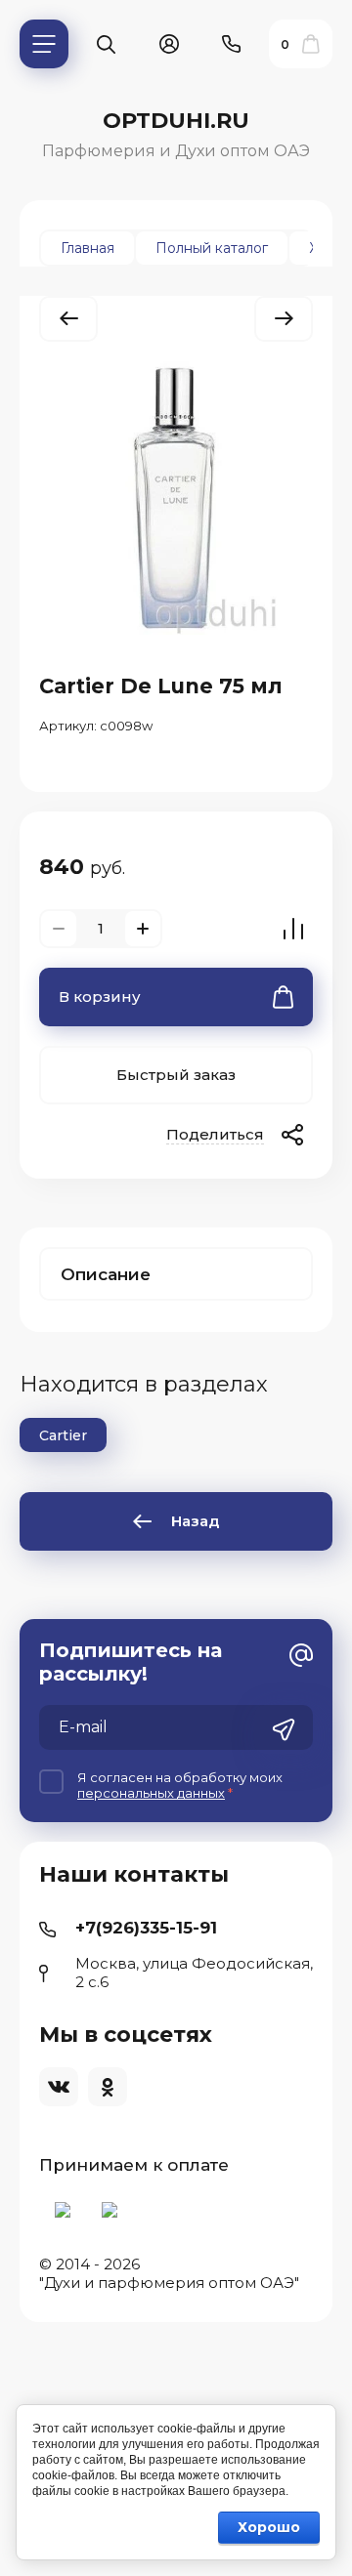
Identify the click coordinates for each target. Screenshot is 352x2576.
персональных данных (151, 1793)
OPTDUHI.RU (176, 121)
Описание (106, 1274)
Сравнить (293, 929)
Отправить (284, 1729)
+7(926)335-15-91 (146, 1928)
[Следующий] (284, 319)
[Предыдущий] (68, 319)
